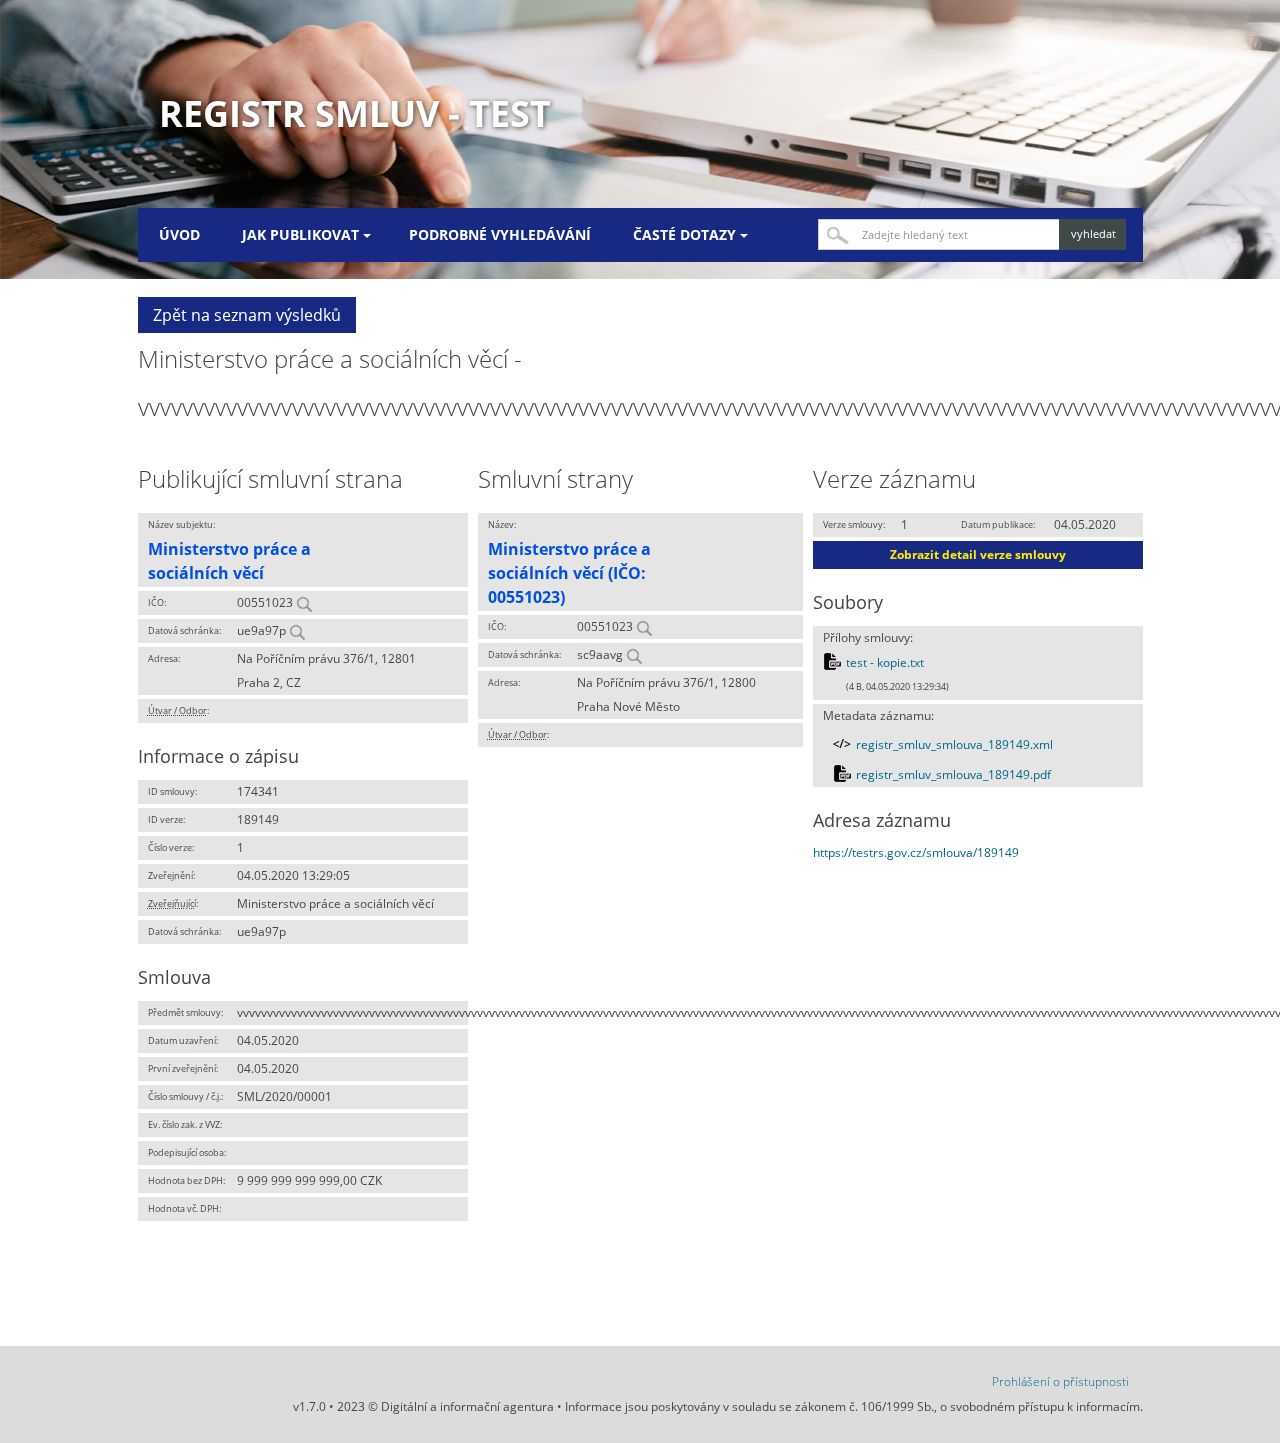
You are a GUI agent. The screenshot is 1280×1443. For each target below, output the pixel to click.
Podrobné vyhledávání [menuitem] (500, 234)
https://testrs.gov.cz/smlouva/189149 (916, 852)
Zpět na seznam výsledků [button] (247, 315)
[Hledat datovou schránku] (297, 630)
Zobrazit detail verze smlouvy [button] (978, 554)
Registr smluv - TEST (355, 113)
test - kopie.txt (885, 662)
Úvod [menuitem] (179, 234)
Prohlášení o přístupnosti (1060, 1381)
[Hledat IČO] (304, 602)
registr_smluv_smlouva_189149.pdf (953, 774)
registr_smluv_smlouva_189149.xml (954, 744)
